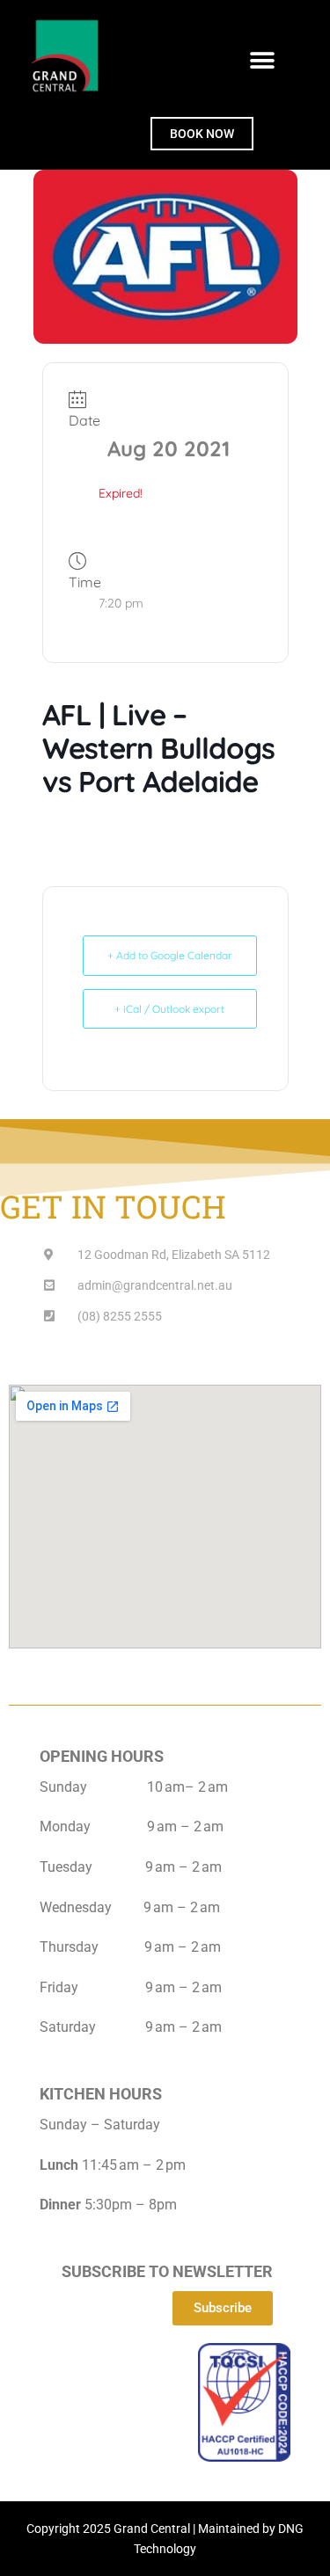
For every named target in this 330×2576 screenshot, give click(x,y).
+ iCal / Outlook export (169, 1009)
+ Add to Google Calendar (170, 955)
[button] (262, 60)
